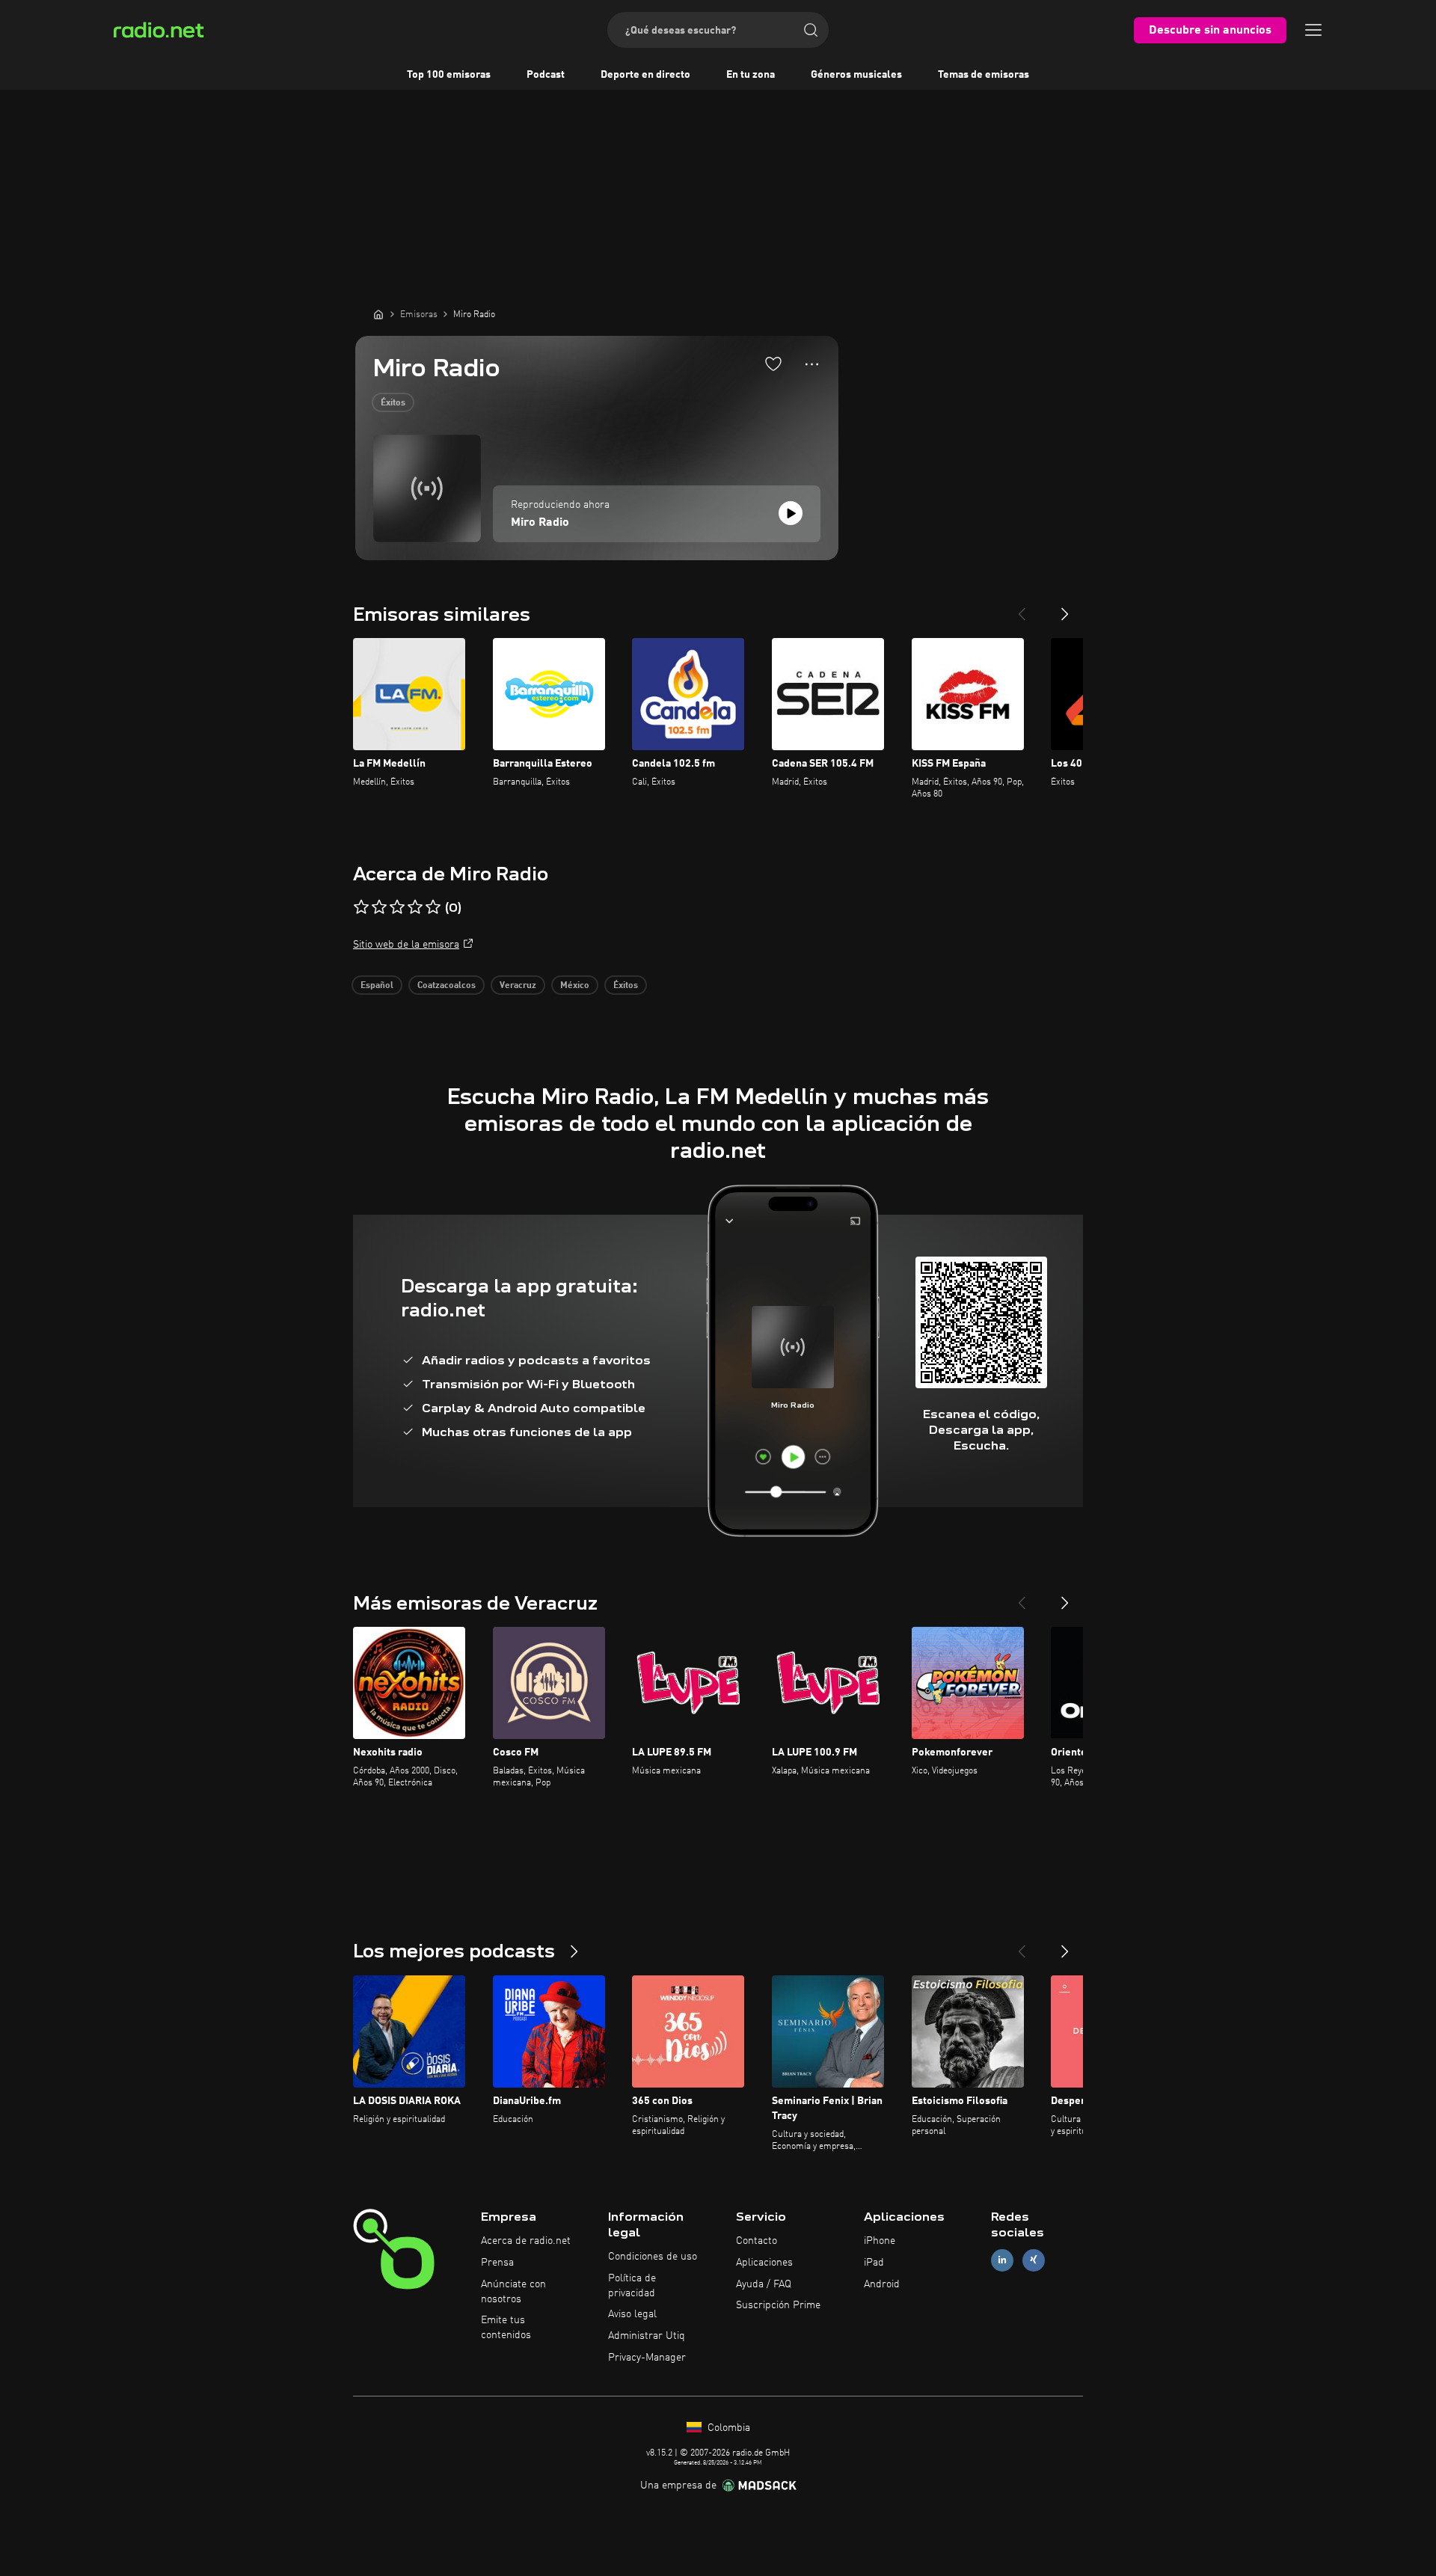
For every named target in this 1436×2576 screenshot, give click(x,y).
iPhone (880, 2241)
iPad (874, 2263)
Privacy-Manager (647, 2358)
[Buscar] (811, 30)
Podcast (546, 75)
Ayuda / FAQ (764, 2284)
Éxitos (393, 403)
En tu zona (751, 75)
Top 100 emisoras (449, 75)
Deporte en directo (645, 75)
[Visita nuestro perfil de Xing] (1034, 2260)
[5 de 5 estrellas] (433, 907)
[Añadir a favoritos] (773, 364)
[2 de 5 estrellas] (379, 907)
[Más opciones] (812, 364)
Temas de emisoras (984, 75)
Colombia (727, 2428)
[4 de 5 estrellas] (415, 907)
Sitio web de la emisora (406, 945)
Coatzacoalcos (447, 986)
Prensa (497, 2263)
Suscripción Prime (778, 2305)
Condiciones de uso (653, 2257)
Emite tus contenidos (506, 2328)
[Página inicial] (378, 314)
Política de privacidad (632, 2286)
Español (377, 986)
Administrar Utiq (647, 2336)
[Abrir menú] (1313, 30)
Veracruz (518, 986)
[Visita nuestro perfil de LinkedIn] (1002, 2260)
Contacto (757, 2241)
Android (882, 2284)
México (575, 986)
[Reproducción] (791, 513)
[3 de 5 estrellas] (397, 907)
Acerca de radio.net (526, 2241)
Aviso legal (632, 2314)
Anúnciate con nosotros (513, 2292)
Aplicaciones (764, 2263)
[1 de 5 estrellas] (361, 907)
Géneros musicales (856, 75)
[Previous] (1022, 608)
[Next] (1065, 608)
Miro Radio (540, 523)
